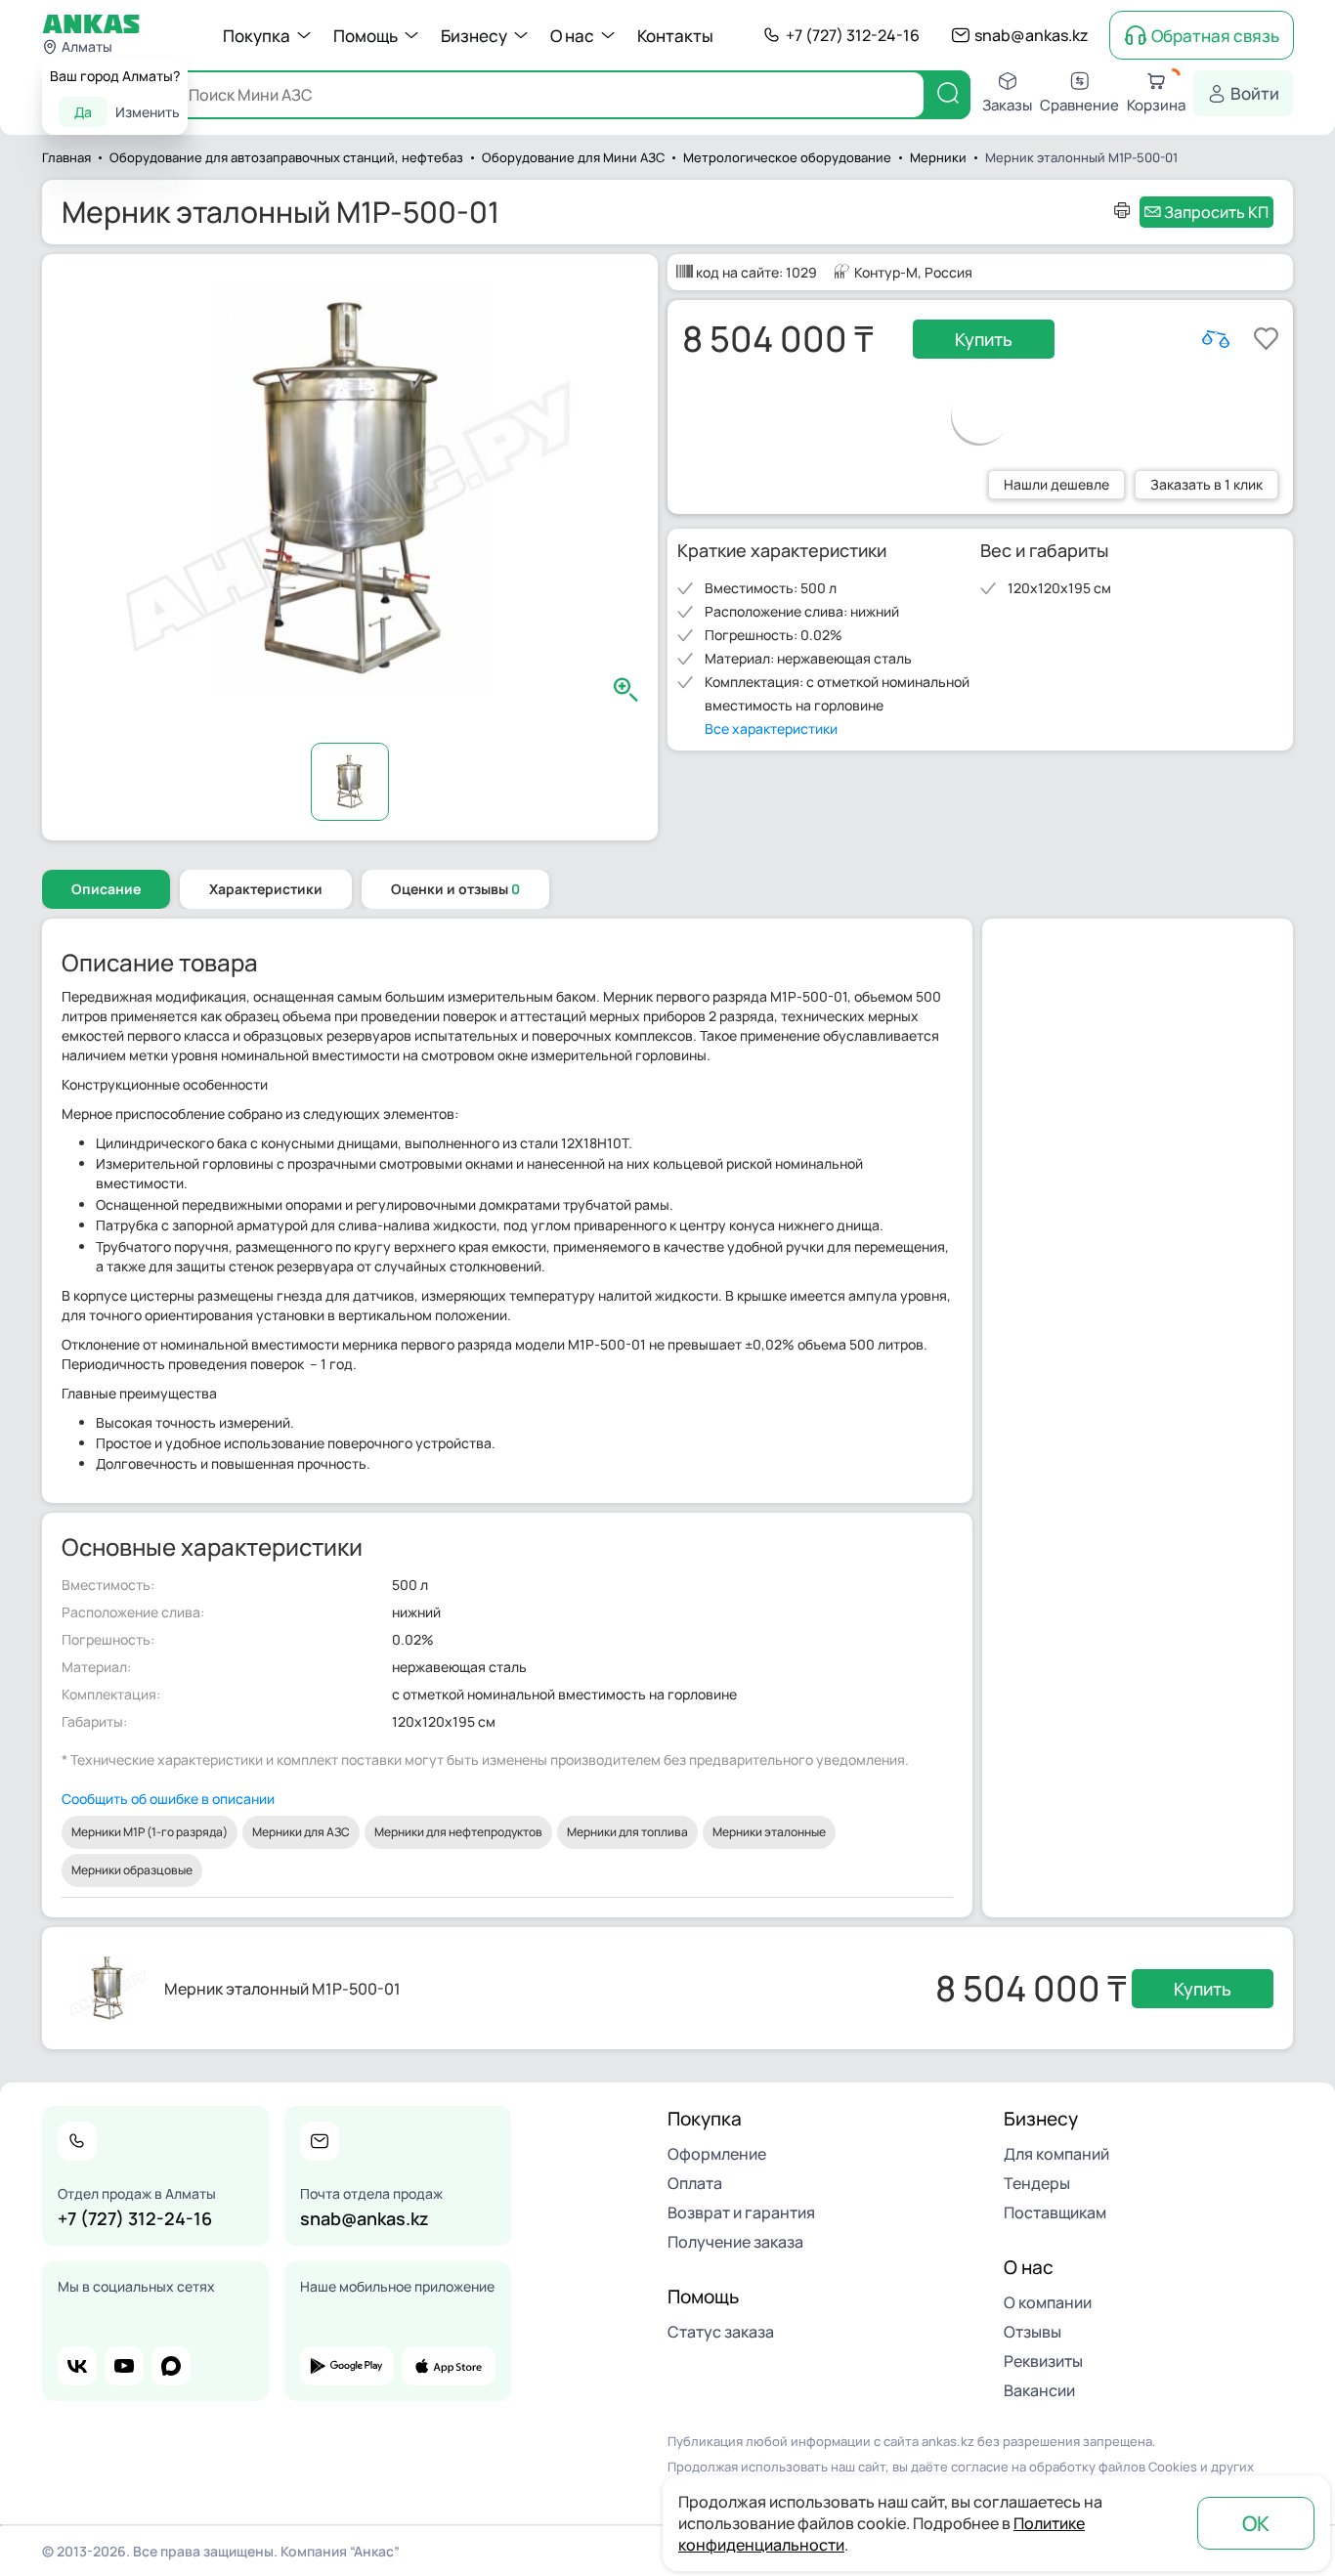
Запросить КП (1216, 212)
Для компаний (1056, 2154)
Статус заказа (721, 2332)
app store (449, 2366)
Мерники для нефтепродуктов (458, 1832)
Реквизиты (1043, 2361)
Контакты (675, 36)
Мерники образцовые (132, 1870)
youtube (124, 2366)
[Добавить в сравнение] (1216, 339)
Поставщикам (1055, 2212)
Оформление (717, 2154)
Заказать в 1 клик (1206, 484)
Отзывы (1033, 2332)
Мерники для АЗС (301, 1832)
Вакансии (1039, 2390)
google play (347, 2366)
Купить (984, 339)
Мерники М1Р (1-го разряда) (150, 1832)
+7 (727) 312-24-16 (853, 35)
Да (83, 112)
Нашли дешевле (1056, 484)
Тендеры (1037, 2183)
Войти (1255, 93)
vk (77, 2366)
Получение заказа (735, 2242)
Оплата (695, 2183)
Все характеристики (771, 729)
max (171, 2366)
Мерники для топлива (627, 1832)
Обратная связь (1215, 36)
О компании (1048, 2302)
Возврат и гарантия (741, 2212)
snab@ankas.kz (1032, 35)
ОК (1256, 2523)
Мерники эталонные (769, 1832)
